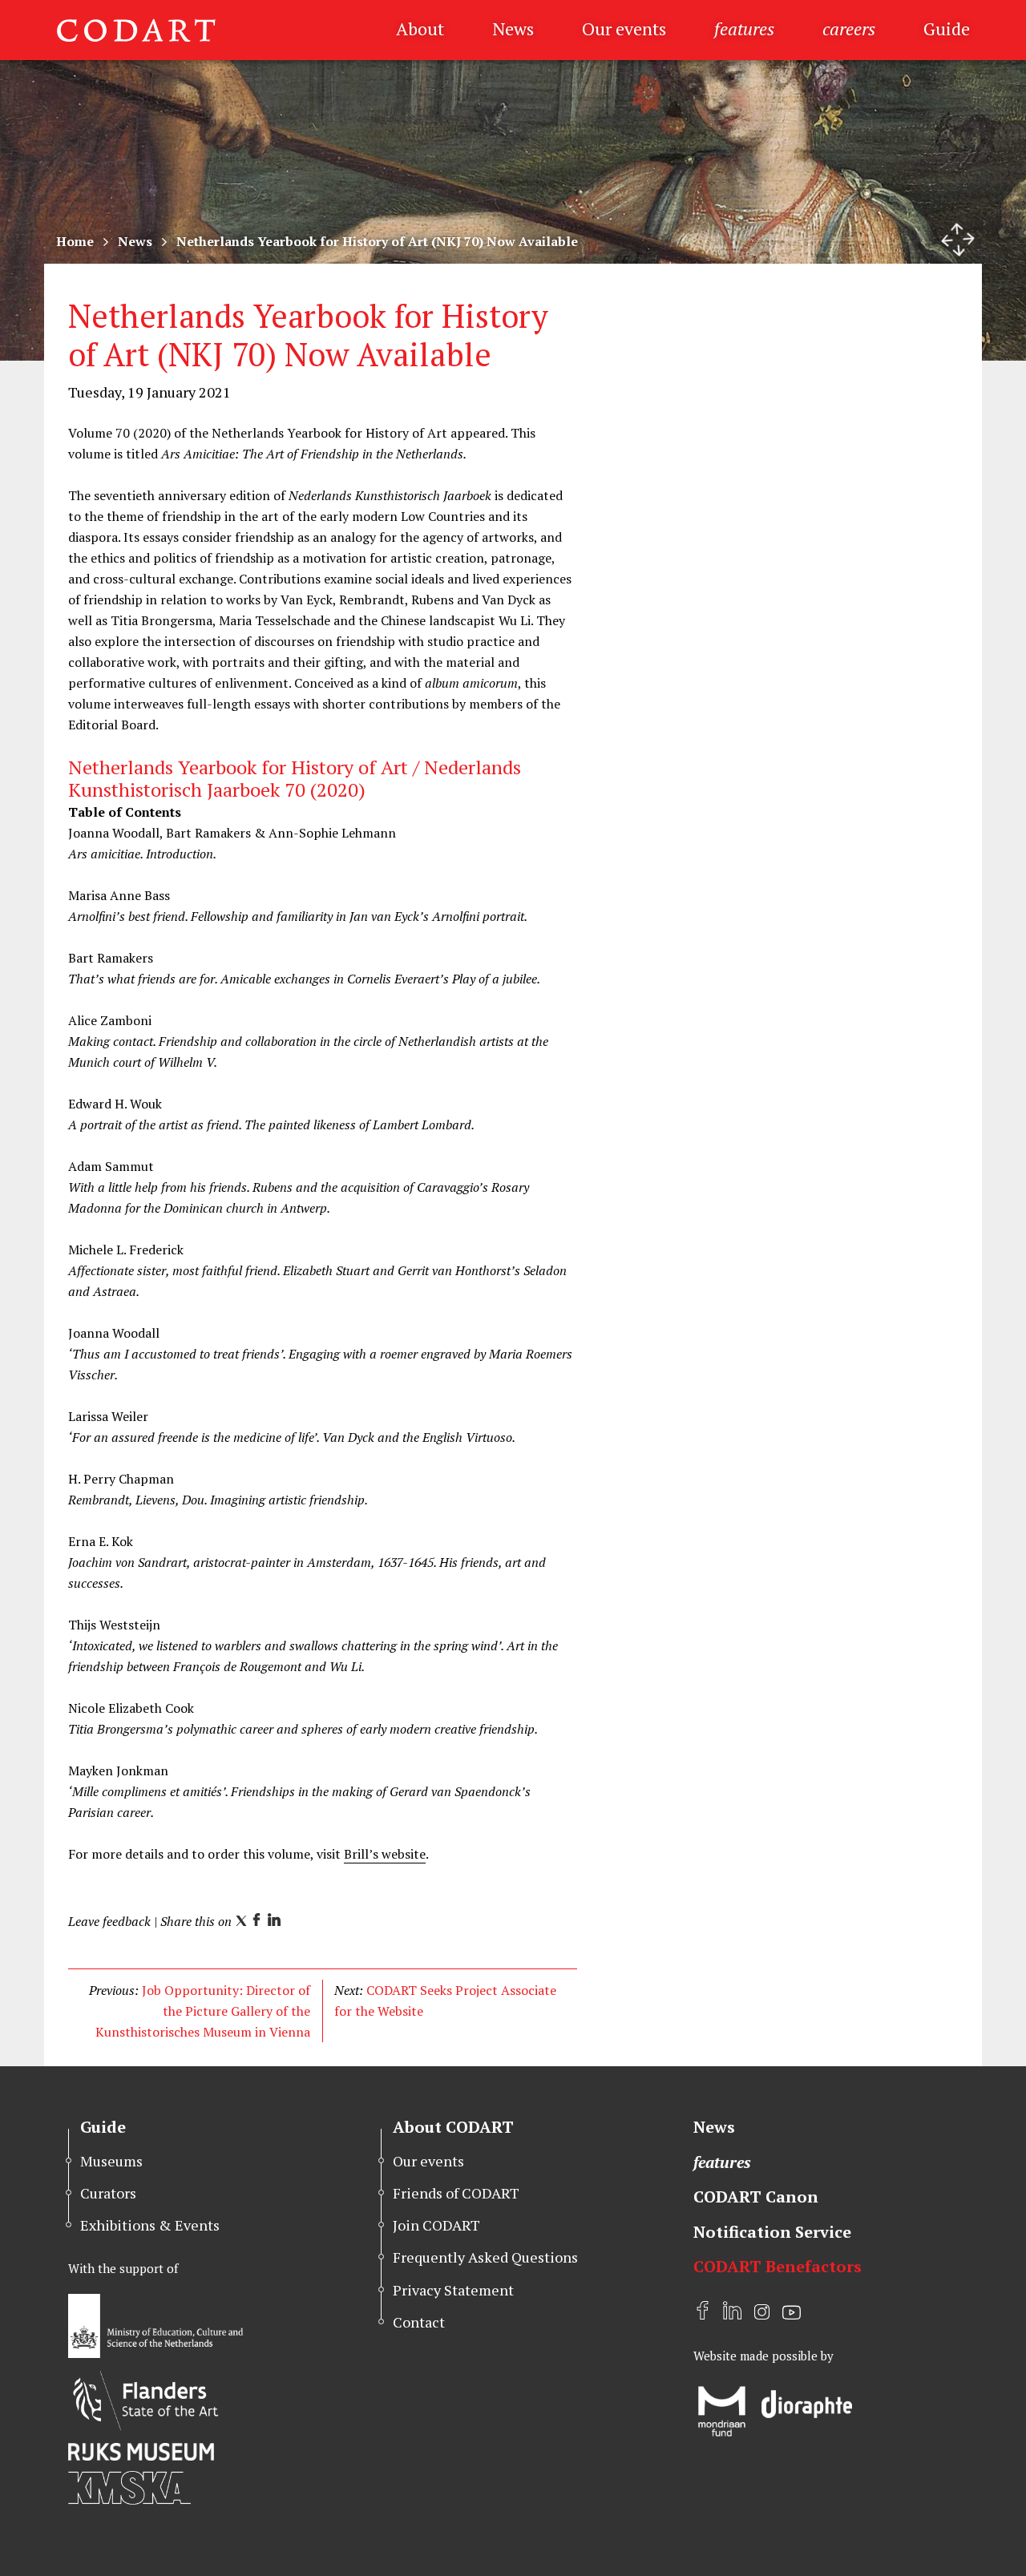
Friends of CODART (456, 2193)
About (420, 28)
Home (75, 241)
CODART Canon (756, 2196)
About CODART (453, 2127)
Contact (419, 2322)
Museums (111, 2161)
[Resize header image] (958, 240)
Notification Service (772, 2232)
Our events (624, 28)
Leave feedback (109, 1921)
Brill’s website (385, 1854)
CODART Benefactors (778, 2266)
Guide (947, 28)
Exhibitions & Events (150, 2225)
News (513, 28)
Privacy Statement (453, 2290)
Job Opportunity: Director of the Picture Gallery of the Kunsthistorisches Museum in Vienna (203, 2011)
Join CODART (436, 2225)
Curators (108, 2193)
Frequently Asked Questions (485, 2257)
